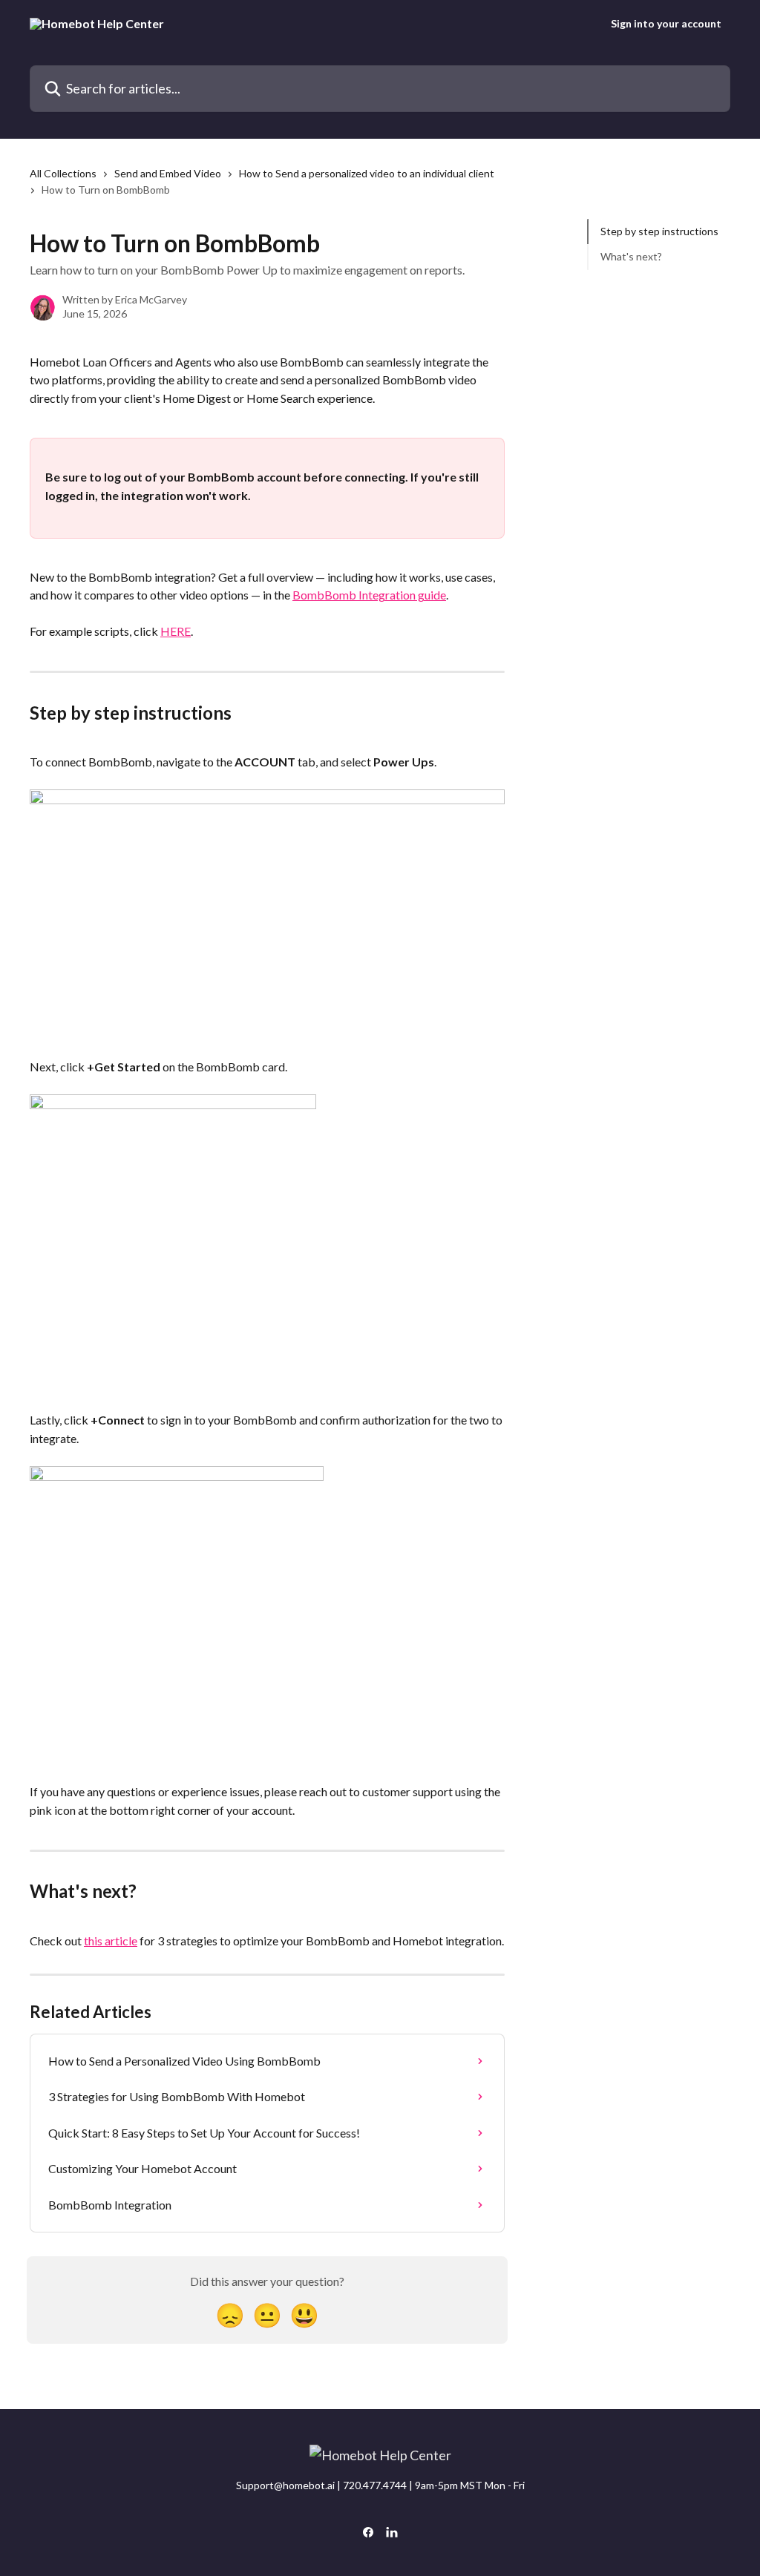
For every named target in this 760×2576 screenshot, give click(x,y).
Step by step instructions (659, 231)
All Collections (63, 173)
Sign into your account (666, 24)
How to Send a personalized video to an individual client (367, 173)
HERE (176, 631)
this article (111, 1941)
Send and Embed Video (168, 173)
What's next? (631, 256)
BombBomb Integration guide (369, 595)
